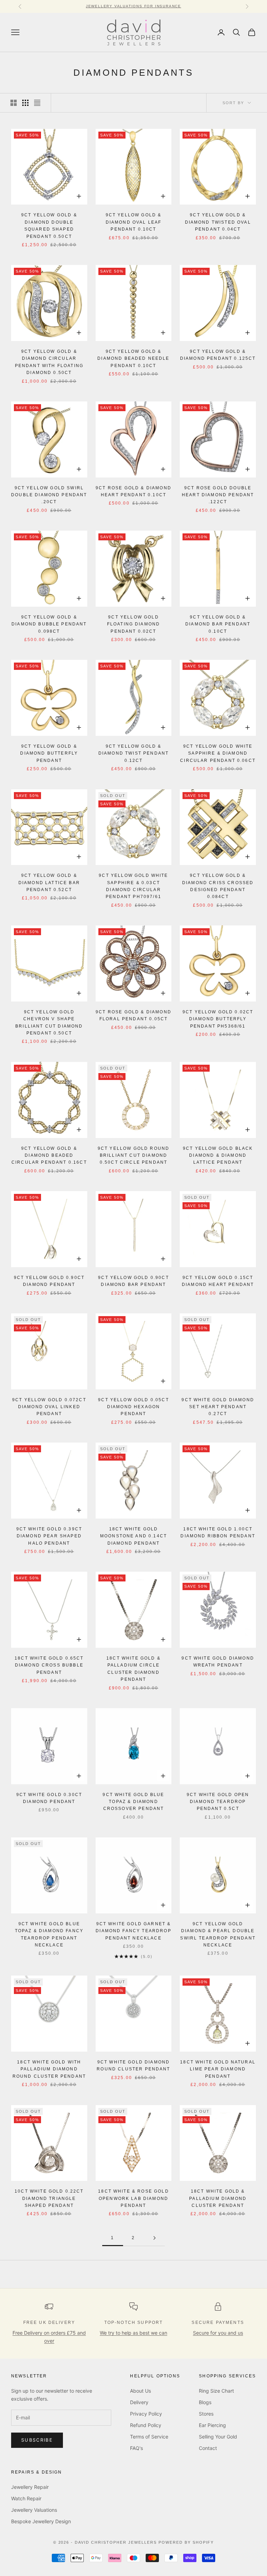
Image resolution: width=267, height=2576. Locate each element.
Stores (206, 2414)
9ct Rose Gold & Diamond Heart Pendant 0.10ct (133, 491)
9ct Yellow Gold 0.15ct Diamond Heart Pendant (218, 1281)
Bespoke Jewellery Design (41, 2521)
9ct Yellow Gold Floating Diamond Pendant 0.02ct (134, 624)
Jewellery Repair (30, 2487)
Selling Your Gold (218, 2437)
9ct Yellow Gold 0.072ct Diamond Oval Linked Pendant (49, 1407)
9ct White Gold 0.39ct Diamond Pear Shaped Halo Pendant (49, 1536)
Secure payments (218, 2322)
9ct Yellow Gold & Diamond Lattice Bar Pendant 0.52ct (49, 883)
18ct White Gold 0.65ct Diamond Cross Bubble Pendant (49, 1665)
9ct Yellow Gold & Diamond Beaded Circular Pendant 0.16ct (49, 1156)
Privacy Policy (146, 2414)
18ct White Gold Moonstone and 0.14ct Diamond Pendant (133, 1536)
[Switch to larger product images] (14, 103)
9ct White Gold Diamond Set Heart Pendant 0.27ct (218, 1407)
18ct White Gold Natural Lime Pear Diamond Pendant (218, 2069)
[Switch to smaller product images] (25, 103)
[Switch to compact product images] (37, 103)
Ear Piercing (212, 2425)
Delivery (139, 2402)
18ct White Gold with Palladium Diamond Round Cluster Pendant (49, 2069)
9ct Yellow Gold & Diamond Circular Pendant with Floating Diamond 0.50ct (49, 362)
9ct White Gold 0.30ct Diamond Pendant (49, 1798)
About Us (140, 2391)
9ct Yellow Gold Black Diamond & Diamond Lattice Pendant (218, 1156)
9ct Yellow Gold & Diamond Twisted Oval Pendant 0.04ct (218, 222)
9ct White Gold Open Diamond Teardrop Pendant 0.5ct (218, 1802)
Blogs (205, 2402)
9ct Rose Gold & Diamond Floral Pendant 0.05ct (133, 1015)
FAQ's (136, 2448)
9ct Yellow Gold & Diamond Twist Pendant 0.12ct (133, 753)
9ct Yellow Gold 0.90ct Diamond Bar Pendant (133, 1281)
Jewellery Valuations (34, 2510)
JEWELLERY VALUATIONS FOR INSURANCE (133, 6)
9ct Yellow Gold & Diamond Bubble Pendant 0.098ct (49, 624)
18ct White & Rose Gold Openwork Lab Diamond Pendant (133, 2198)
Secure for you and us (218, 2333)
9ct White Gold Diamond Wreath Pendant (218, 1662)
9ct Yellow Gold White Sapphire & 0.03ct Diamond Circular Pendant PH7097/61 (133, 886)
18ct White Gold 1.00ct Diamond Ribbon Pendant (218, 1532)
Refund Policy (146, 2425)
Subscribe (37, 2440)
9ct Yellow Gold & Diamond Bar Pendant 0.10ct (218, 624)
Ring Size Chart (216, 2391)
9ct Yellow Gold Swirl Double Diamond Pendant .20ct (49, 495)
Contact (208, 2448)
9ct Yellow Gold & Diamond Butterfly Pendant (49, 753)
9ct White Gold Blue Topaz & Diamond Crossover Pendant (133, 1802)
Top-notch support (134, 2322)
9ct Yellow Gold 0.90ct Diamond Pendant (49, 1281)
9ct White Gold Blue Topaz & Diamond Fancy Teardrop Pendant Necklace (49, 1934)
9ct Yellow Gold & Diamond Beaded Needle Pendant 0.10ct (133, 359)
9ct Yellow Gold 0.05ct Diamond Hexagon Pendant (133, 1407)
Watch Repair (26, 2498)
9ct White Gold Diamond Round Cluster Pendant (133, 2066)
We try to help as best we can (133, 2333)
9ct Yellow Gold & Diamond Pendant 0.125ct (218, 355)
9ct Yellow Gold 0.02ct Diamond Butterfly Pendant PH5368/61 (218, 1019)
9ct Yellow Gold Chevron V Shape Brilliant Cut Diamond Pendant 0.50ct (49, 1023)
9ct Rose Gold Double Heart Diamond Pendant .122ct (218, 495)
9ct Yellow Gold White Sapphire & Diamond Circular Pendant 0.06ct (218, 753)
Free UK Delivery (49, 2322)
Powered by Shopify (186, 2542)
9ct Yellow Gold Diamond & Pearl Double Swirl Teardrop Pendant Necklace (218, 1934)
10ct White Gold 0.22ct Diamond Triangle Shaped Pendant (49, 2198)
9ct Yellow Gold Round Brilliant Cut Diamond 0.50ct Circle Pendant (133, 1156)
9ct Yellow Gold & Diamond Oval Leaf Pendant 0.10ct (134, 222)
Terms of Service (149, 2437)
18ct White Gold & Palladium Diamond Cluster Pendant (218, 2198)
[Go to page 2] (154, 2238)
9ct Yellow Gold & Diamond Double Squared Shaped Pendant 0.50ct (49, 226)
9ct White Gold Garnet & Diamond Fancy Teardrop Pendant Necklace (133, 1931)
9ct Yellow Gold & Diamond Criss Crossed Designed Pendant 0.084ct (218, 886)
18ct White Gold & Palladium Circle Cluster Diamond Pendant (133, 1669)
